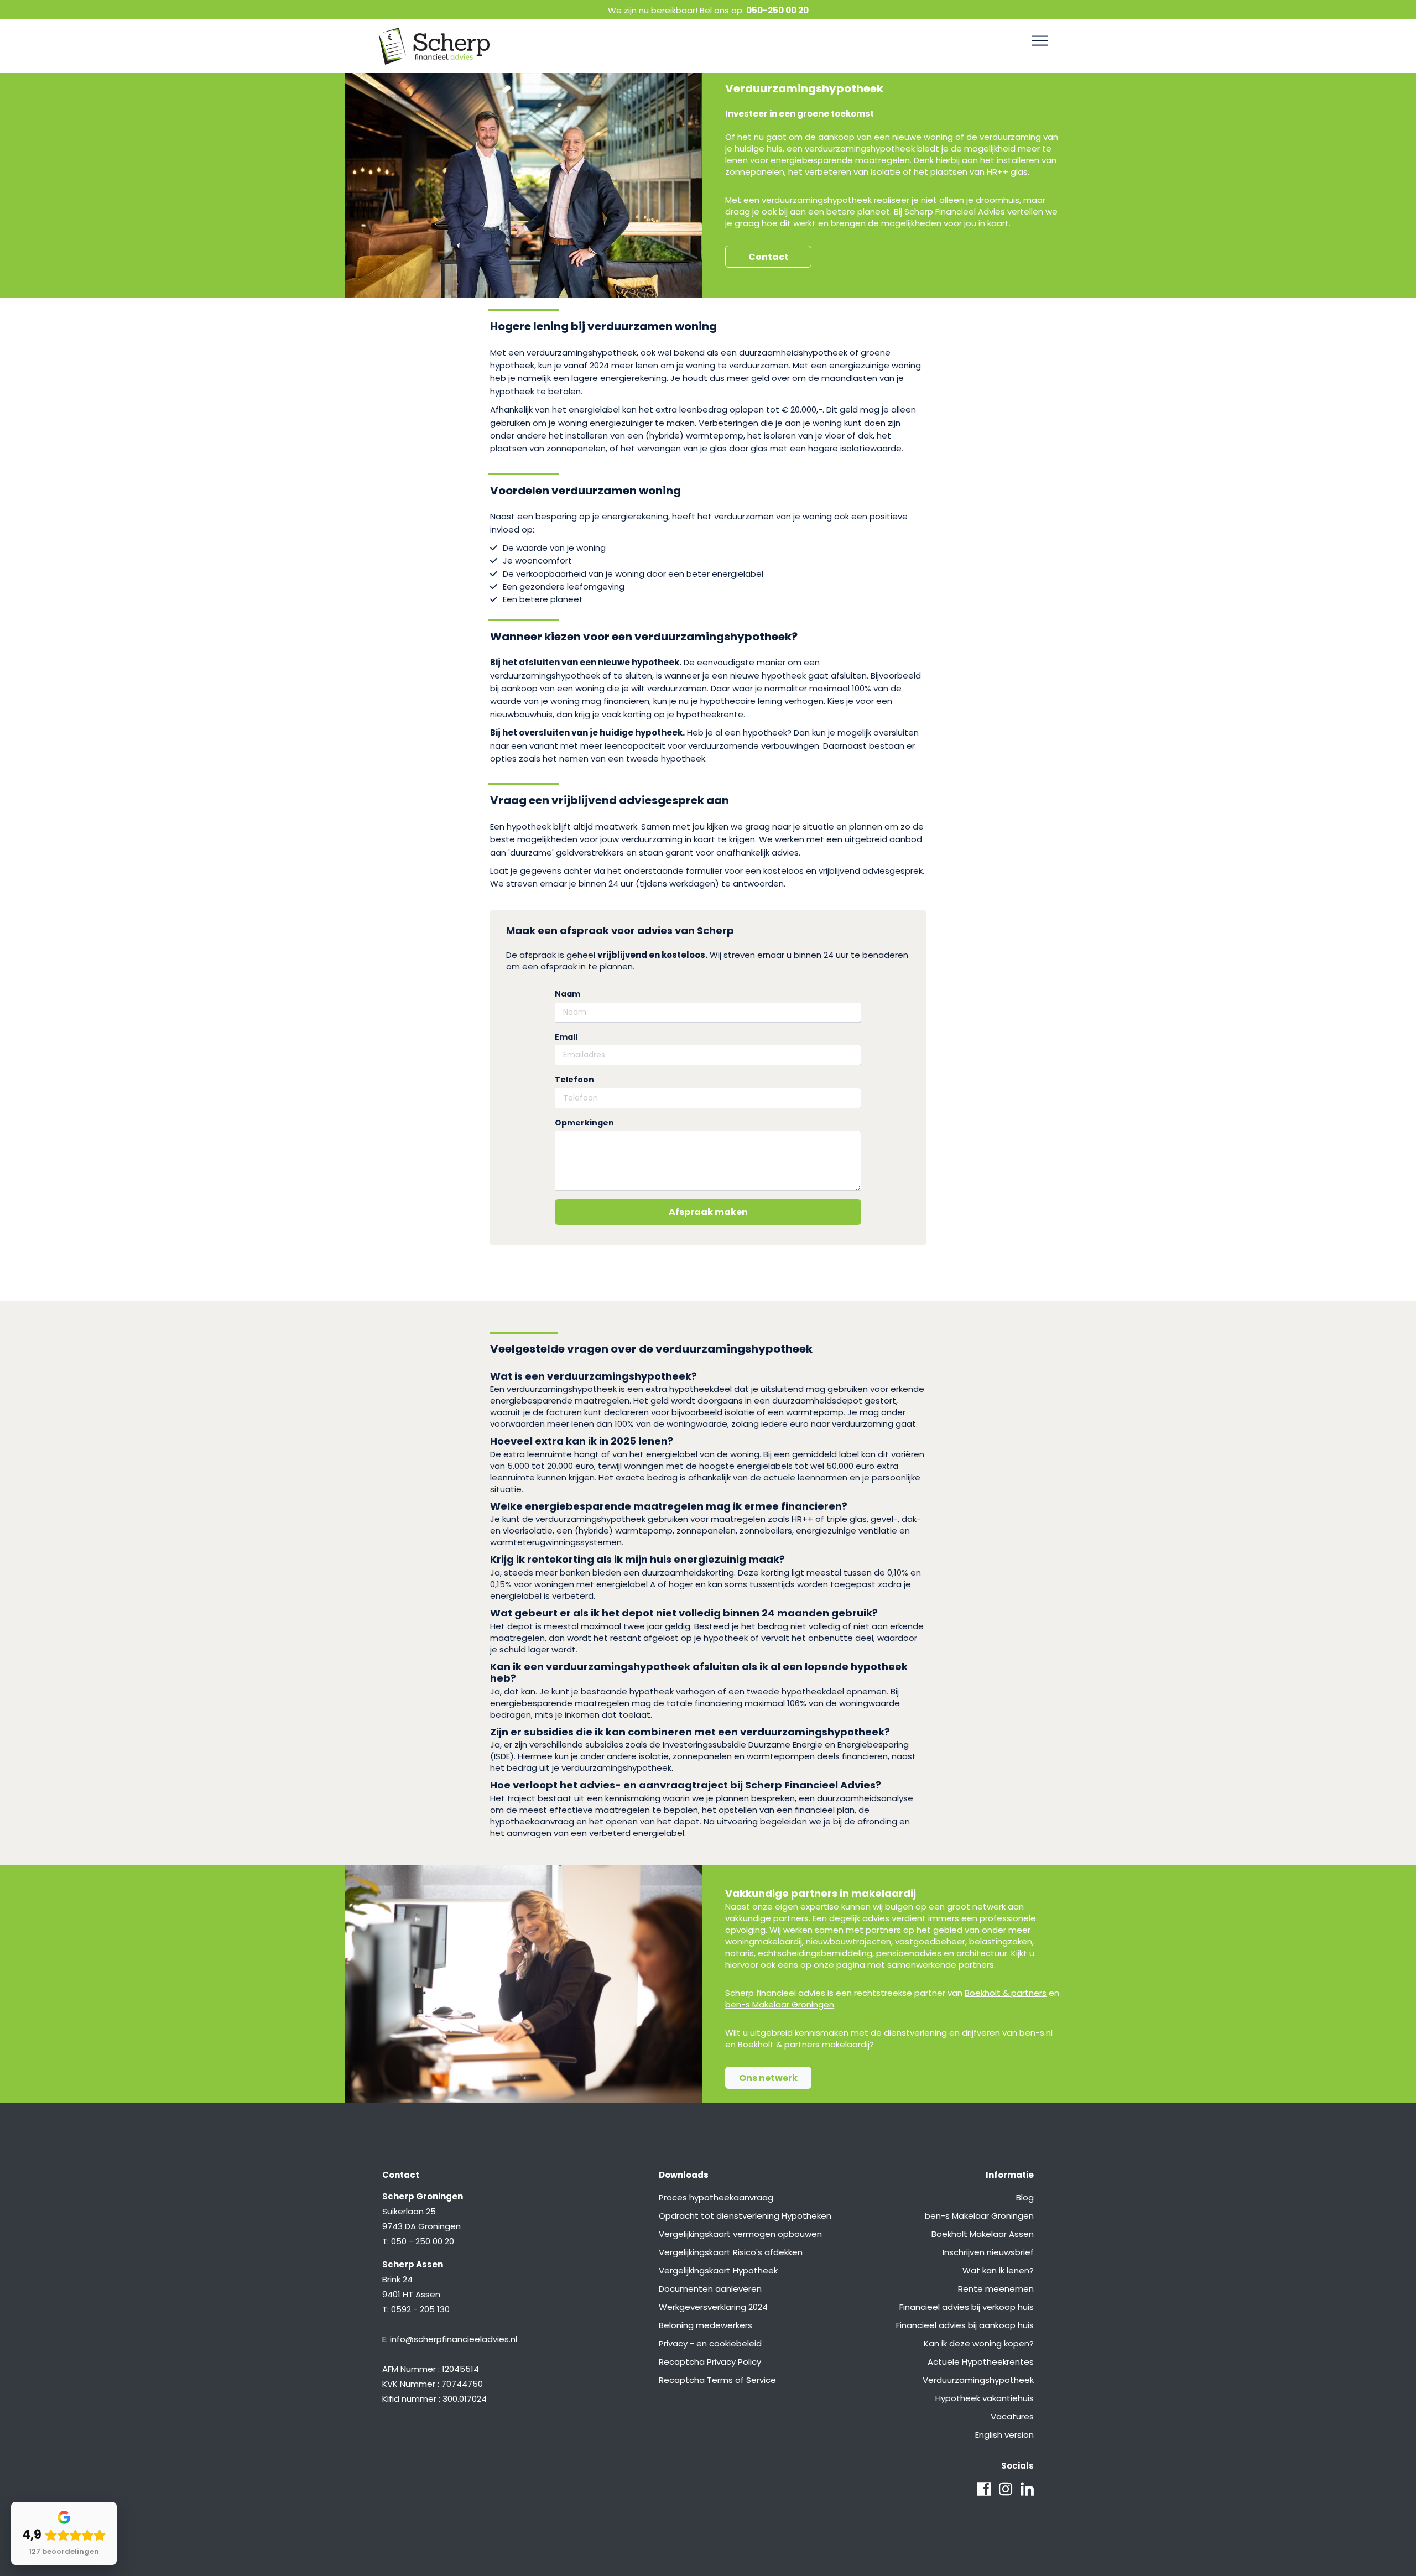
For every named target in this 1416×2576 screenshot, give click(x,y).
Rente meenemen (996, 2289)
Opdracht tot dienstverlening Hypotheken (745, 2216)
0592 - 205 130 (420, 2309)
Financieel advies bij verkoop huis (967, 2307)
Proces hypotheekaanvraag (716, 2197)
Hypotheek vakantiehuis (985, 2398)
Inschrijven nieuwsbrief (988, 2252)
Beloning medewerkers (706, 2325)
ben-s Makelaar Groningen (780, 2004)
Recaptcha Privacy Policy (710, 2362)
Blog (1025, 2197)
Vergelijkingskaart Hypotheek (718, 2270)
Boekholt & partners (1006, 1993)
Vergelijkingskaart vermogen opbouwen (740, 2234)
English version (1004, 2435)
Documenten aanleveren (710, 2289)
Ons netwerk (768, 2078)
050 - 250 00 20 (423, 2241)
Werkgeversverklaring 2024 (713, 2307)
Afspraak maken (708, 1212)
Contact (769, 257)
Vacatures (1012, 2416)
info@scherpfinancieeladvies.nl (454, 2339)
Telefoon (574, 1080)
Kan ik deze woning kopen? (979, 2343)
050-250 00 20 (777, 10)
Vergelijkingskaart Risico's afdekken (731, 2252)
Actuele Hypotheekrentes (981, 2362)
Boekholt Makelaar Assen (983, 2234)
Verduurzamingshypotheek (978, 2380)
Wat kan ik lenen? (998, 2270)
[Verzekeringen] (1040, 41)
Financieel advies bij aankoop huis (965, 2325)
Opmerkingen (584, 1123)
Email (566, 1037)
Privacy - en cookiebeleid (710, 2343)
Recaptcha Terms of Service (717, 2380)
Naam (568, 994)
